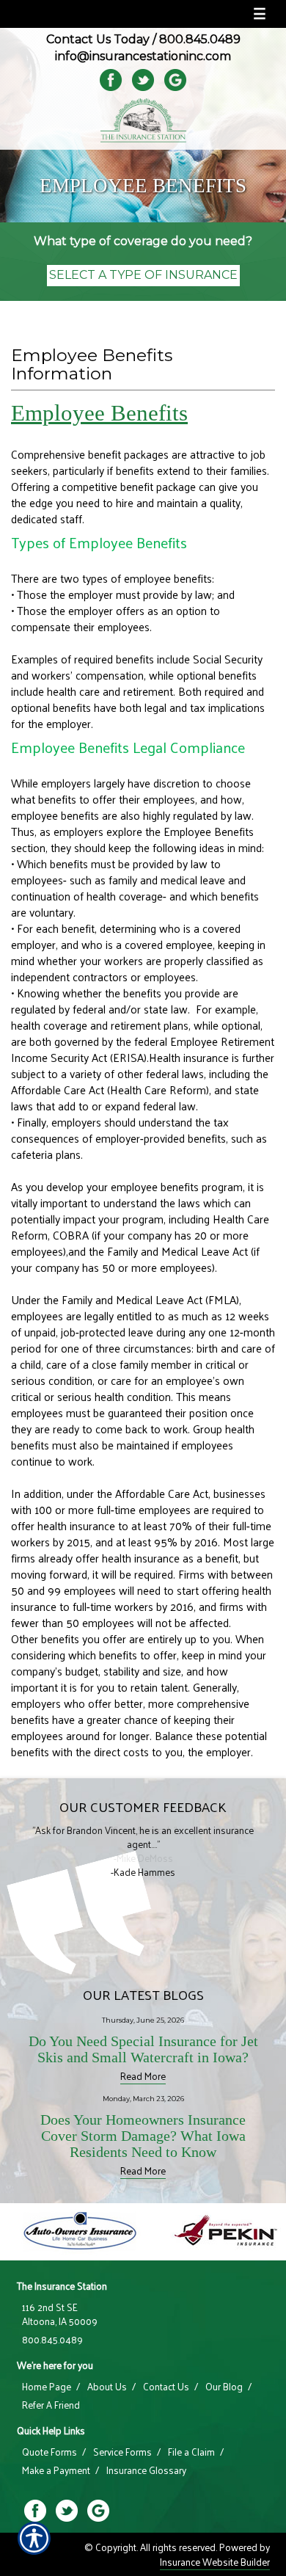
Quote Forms (49, 2452)
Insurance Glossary (146, 2470)
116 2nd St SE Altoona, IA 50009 (60, 2314)
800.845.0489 (200, 39)
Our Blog (224, 2387)
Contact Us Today (98, 39)
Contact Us (166, 2387)
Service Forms (122, 2452)
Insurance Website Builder (215, 2562)
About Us (107, 2387)
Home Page (47, 2387)
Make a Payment (56, 2470)
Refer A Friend (51, 2405)
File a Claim (191, 2452)
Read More (143, 2076)
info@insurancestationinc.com (143, 56)
